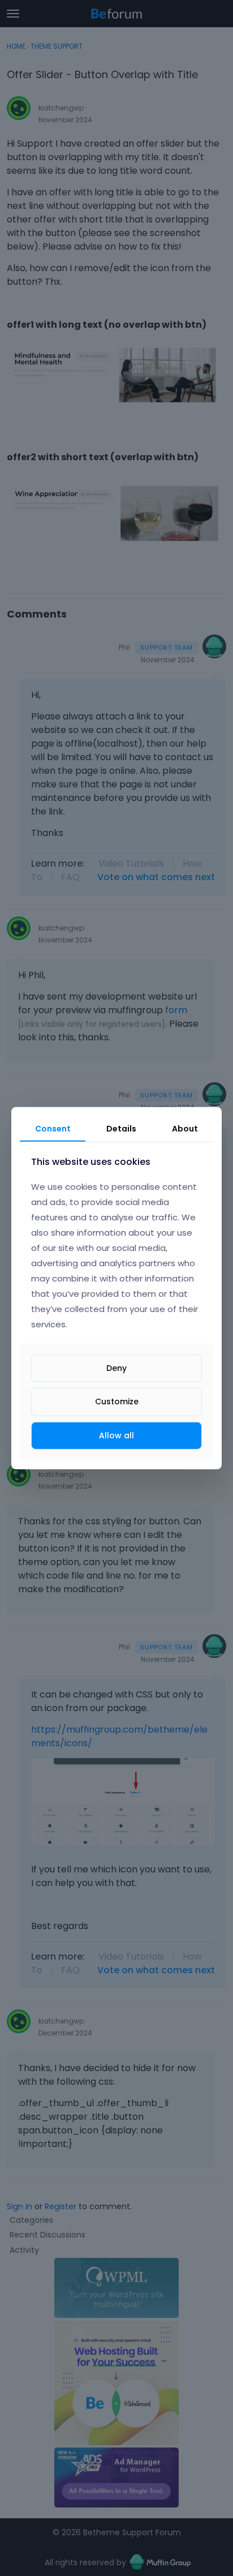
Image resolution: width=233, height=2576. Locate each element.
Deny (116, 1368)
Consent (53, 1128)
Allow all (116, 1435)
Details (121, 1128)
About (185, 1128)
